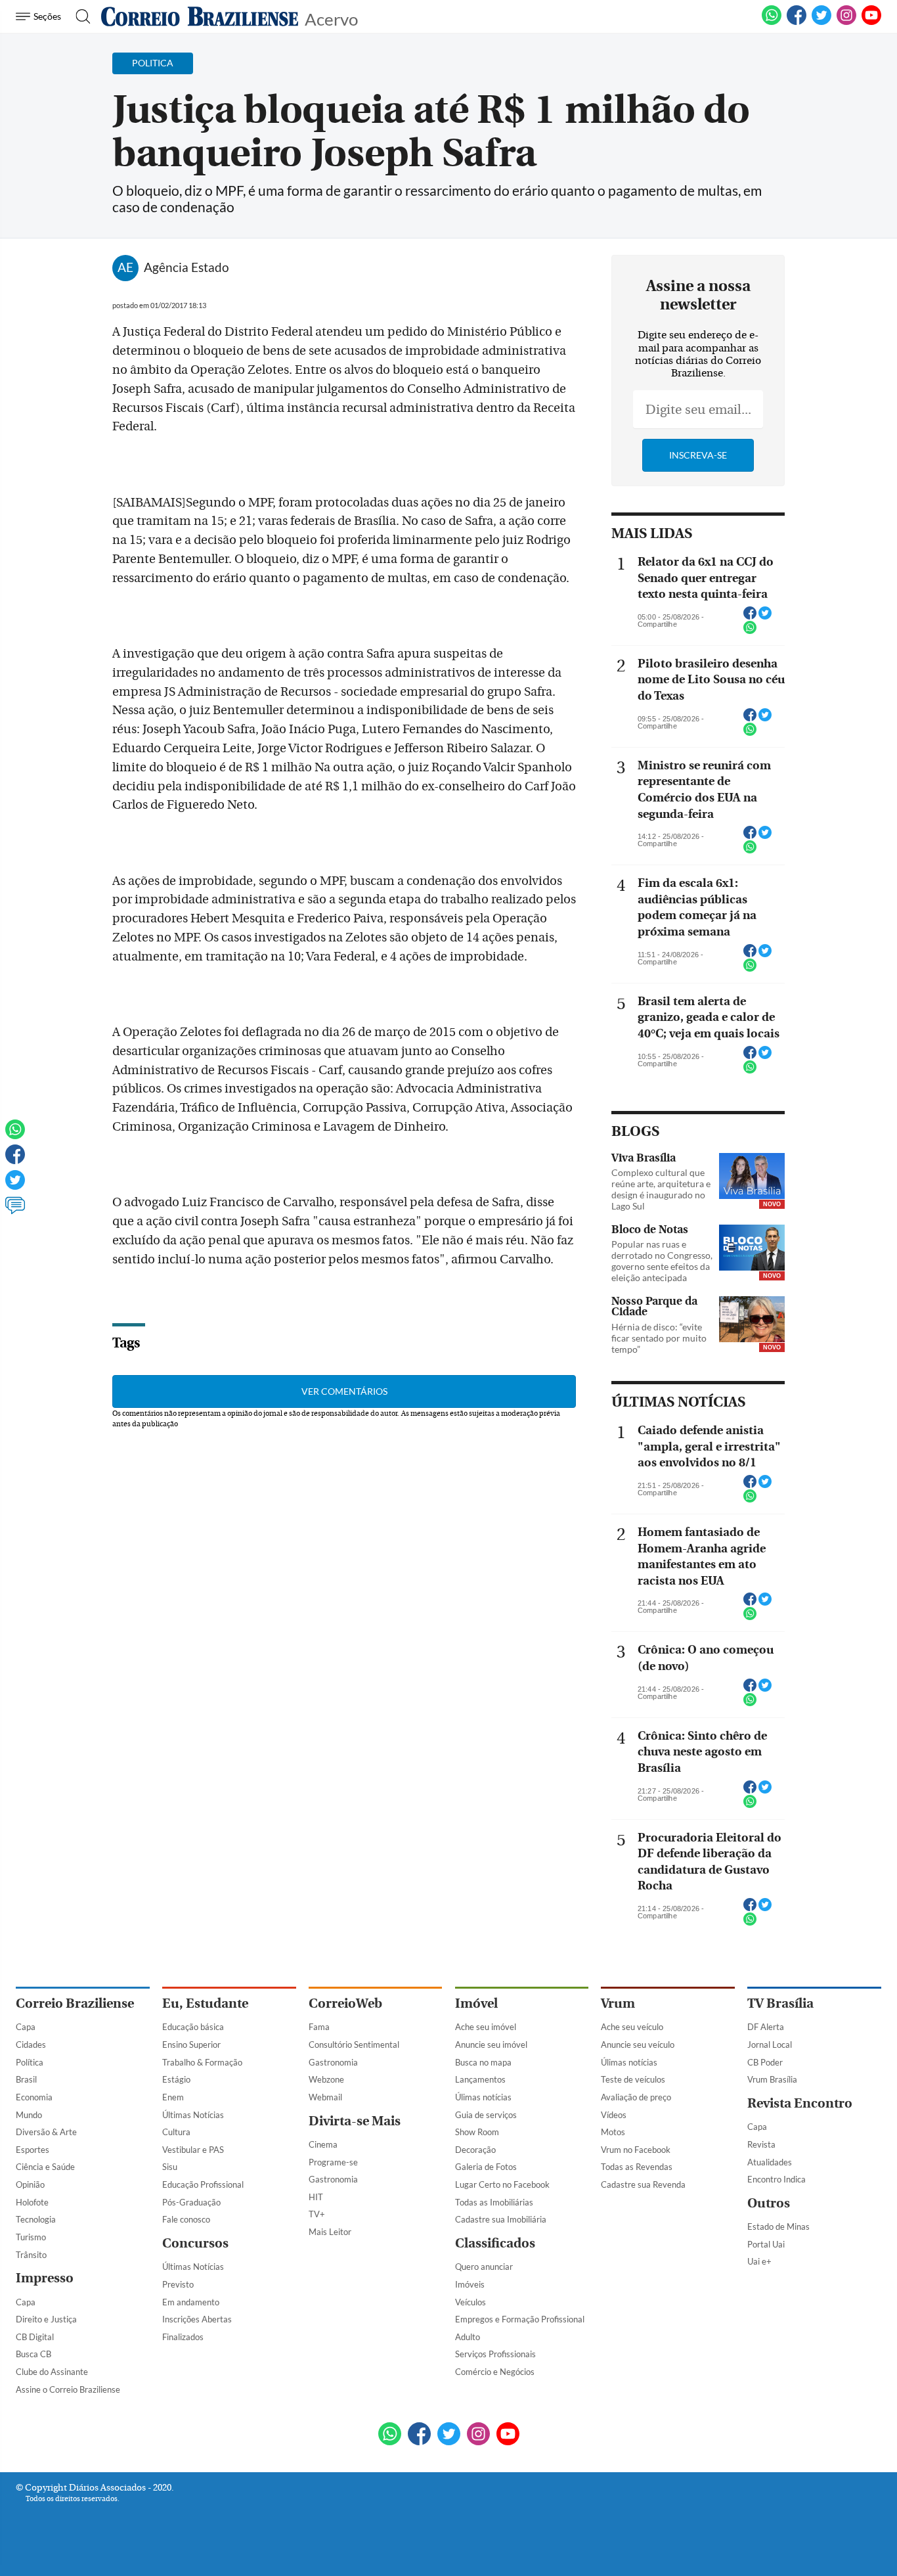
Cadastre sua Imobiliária (501, 2219)
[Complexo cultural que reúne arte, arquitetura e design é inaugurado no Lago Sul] (752, 1177)
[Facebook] (797, 22)
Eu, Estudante (205, 2003)
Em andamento (191, 2302)
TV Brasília (780, 2003)
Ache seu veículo (632, 2027)
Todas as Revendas (637, 2167)
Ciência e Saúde (45, 2167)
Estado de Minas (778, 2226)
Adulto (468, 2337)
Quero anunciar (484, 2267)
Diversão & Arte (46, 2132)
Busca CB (33, 2354)
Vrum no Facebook (636, 2150)
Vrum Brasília (772, 2079)
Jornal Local (770, 2045)
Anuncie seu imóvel (491, 2045)
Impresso (45, 2278)
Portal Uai (766, 2244)
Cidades (31, 2045)
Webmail (325, 2097)
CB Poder (765, 2062)
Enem (173, 2097)
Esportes (33, 2150)
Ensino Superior (191, 2045)
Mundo (29, 2115)
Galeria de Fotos (486, 2167)
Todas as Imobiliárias (494, 2202)
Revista (761, 2144)
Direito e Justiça (46, 2319)
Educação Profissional (203, 2184)
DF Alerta (766, 2027)
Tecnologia (36, 2219)
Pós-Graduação (191, 2202)
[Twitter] (15, 1186)
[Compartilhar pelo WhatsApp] (750, 631)
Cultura (176, 2132)
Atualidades (770, 2162)
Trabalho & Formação (202, 2062)
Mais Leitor (330, 2232)
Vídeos (614, 2115)
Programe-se (333, 2162)
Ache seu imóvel (486, 2027)
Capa (26, 2027)
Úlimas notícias (483, 2097)
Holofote (32, 2202)
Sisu (170, 2167)
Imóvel (476, 2003)
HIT (316, 2197)
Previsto (178, 2284)
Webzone (326, 2079)
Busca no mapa (483, 2062)
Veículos (470, 2302)
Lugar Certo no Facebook (502, 2184)
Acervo (331, 18)
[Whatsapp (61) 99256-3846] (772, 22)
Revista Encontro (800, 2103)
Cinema (323, 2144)
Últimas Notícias (193, 2115)
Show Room (477, 2132)
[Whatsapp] (15, 1135)
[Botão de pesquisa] (79, 16)
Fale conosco (186, 2219)
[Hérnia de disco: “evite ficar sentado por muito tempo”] (752, 1321)
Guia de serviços (486, 2115)
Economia (34, 2097)
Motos (613, 2132)
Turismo (31, 2237)
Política (30, 2062)
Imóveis (470, 2284)
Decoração (475, 2150)
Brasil (26, 2079)
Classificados (495, 2243)
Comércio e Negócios (495, 2372)
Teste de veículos (633, 2079)
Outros (769, 2203)
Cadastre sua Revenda (643, 2184)
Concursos (195, 2243)
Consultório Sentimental (354, 2045)
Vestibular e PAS (193, 2150)
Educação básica (193, 2027)
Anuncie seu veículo (638, 2045)
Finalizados (183, 2337)
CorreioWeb (345, 2003)
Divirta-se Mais (355, 2121)
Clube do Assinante (52, 2372)
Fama (319, 2027)
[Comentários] (15, 1211)
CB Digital (35, 2337)
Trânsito (31, 2255)
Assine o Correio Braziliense (68, 2389)
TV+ (317, 2214)
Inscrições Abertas (197, 2319)
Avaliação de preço (636, 2097)
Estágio (176, 2079)
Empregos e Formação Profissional (520, 2319)
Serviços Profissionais (495, 2354)
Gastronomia (333, 2062)
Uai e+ (759, 2261)
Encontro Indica (777, 2179)
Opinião (30, 2184)
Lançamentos (480, 2079)
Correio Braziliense (75, 2003)
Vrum (618, 2003)
